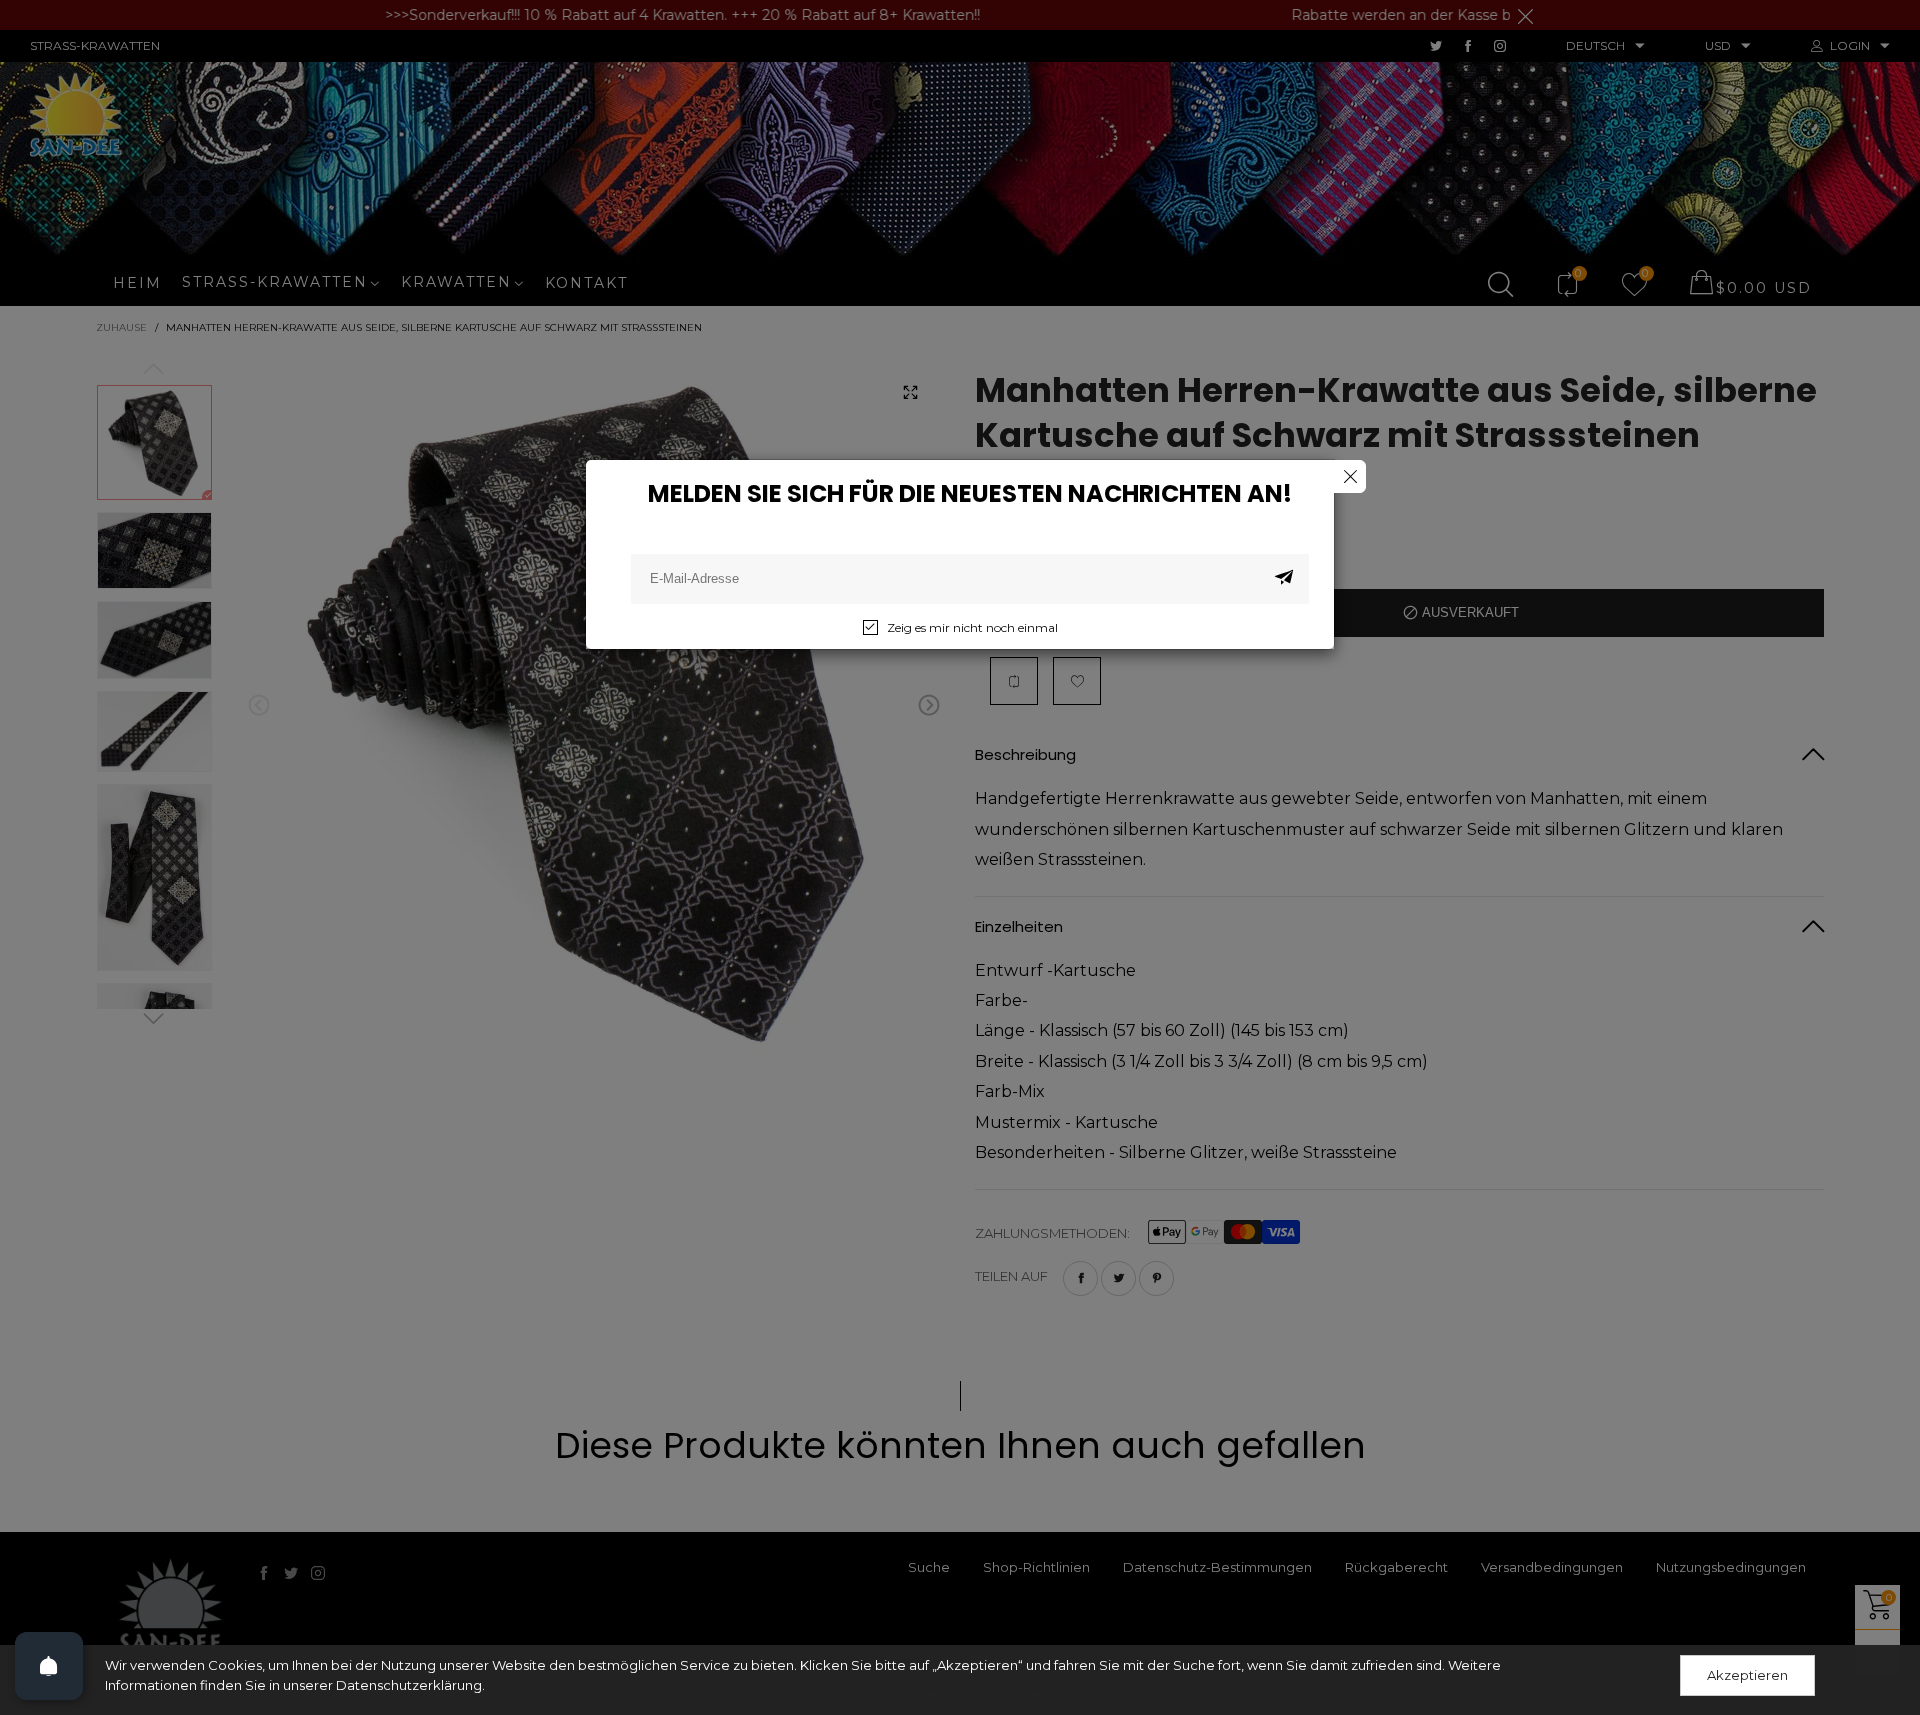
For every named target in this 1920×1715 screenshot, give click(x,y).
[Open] (49, 1666)
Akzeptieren (1747, 1675)
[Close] (1349, 476)
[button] (1284, 579)
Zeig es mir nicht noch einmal (972, 627)
